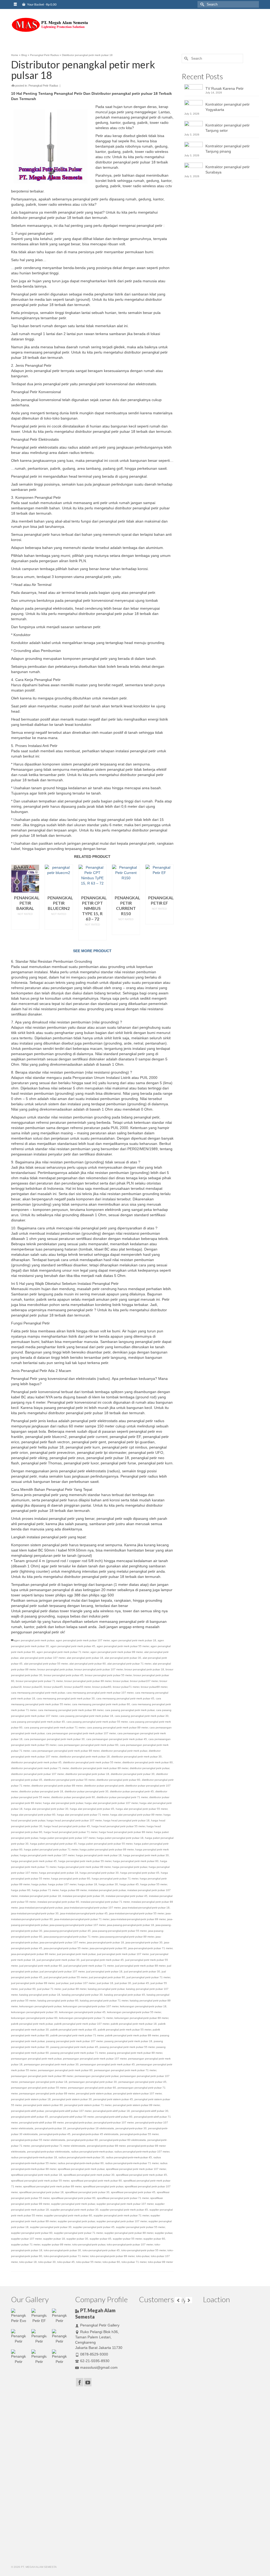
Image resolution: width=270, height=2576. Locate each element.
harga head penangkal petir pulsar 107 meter (74, 1820)
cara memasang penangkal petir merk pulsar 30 (66, 1698)
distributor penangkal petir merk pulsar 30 (136, 1757)
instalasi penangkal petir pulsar (107, 1890)
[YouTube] (88, 2382)
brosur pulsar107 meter (144, 1681)
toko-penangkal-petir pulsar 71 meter (66, 2256)
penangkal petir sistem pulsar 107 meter (137, 2093)
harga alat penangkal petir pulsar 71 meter (83, 1815)
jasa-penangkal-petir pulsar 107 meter (62, 1942)
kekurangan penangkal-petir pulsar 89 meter (141, 2018)
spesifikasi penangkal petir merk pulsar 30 (89, 2175)
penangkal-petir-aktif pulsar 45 (30, 2117)
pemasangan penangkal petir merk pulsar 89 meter (42, 2076)
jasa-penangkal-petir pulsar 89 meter (33, 1954)
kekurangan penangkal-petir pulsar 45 (82, 2012)
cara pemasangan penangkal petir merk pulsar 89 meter (65, 1751)
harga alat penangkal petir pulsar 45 (92, 1809)
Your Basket (42, 4)
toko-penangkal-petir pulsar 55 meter (144, 2250)
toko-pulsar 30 (47, 2262)
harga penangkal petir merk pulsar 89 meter (84, 1867)
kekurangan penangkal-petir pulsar (40, 2006)
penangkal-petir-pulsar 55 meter (139, 2134)
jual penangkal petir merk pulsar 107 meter (123, 1954)
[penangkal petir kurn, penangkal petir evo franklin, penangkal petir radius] (50, 25)
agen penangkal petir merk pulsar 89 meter (117, 1652)
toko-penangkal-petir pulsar (89, 2244)
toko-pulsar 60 (111, 2262)
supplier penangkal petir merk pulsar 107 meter (125, 2204)
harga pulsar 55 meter (154, 1884)
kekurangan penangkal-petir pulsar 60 (34, 2018)
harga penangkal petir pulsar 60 (71, 1879)
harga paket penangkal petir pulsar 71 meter (51, 1849)
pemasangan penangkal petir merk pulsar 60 (65, 2070)
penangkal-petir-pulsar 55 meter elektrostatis (38, 2140)
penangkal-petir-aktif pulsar (27, 2111)
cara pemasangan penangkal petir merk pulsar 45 (117, 1739)
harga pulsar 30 (108, 1884)
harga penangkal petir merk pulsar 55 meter (85, 1861)
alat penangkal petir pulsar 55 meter (46, 1664)
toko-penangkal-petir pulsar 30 (62, 2250)
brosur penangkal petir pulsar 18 (144, 1669)
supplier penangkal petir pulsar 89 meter (129, 2233)
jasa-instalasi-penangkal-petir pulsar (41, 1908)
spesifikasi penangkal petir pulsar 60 (73, 2198)
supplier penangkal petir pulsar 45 (94, 2227)
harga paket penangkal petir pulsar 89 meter (107, 1849)
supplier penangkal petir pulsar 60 (32, 2233)
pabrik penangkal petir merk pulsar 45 (73, 2030)
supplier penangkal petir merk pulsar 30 (74, 2210)
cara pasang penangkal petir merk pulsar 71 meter (55, 1727)
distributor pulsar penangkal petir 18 (41, 1791)
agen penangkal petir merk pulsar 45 (73, 1646)
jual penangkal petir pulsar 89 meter (33, 1983)
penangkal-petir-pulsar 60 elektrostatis (123, 2140)
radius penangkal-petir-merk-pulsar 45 (129, 2157)
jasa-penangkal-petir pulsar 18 (105, 1942)
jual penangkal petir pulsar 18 (104, 1971)
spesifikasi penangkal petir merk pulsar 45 (141, 2175)
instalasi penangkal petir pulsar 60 (58, 1902)
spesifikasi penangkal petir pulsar (103, 2186)
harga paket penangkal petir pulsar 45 (53, 1844)
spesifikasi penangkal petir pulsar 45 (133, 2192)
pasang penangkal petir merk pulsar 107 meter (74, 2041)
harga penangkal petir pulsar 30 (99, 1873)
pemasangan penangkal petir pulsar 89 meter (47, 2093)
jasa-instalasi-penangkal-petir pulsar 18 (146, 1908)
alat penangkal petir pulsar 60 (88, 1664)
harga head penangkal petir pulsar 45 (67, 1826)
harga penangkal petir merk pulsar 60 (136, 1861)
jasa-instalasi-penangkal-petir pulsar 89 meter (138, 1919)
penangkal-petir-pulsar (79, 2123)
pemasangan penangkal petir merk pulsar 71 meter (125, 2070)
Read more (25, 923)
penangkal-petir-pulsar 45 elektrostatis (95, 2134)
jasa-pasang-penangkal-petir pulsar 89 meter (127, 1937)
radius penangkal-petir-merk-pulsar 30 (81, 2157)
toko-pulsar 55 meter (89, 2262)
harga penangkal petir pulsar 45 (140, 1873)
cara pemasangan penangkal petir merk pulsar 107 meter (81, 1733)
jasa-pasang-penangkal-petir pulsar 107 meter (78, 1925)
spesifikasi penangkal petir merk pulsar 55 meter (40, 2181)
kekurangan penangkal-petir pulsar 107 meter (91, 2006)
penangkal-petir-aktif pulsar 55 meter (72, 2117)
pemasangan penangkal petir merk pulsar (36, 2059)
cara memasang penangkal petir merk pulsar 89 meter (71, 1710)
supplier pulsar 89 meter (56, 2244)
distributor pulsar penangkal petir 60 (73, 1797)
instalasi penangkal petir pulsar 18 (40, 1896)
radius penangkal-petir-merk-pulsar (92, 2152)
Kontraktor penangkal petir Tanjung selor (228, 128)
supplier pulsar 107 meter (26, 2239)
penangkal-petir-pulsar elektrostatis (48, 2152)
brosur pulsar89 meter (154, 1687)
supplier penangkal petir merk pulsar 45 (124, 2210)
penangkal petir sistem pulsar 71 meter (88, 2105)
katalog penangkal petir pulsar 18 (40, 1995)
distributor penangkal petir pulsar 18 (87, 1774)
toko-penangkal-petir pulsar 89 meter (112, 2256)
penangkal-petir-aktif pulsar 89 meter (41, 2123)
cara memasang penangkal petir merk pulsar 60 (101, 1704)
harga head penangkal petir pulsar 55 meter (118, 1826)
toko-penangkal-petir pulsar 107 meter (130, 2244)
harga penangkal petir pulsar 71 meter (115, 1879)
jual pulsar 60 (27, 1989)
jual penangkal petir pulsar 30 (142, 1971)
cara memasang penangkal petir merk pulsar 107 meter (100, 1693)
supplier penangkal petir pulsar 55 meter (140, 2227)
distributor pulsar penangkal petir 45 (132, 1791)
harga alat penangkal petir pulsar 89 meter (136, 1815)
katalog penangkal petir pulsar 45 (125, 1995)
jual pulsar (62, 1983)
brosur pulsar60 (102, 1687)
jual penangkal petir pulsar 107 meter (62, 1971)
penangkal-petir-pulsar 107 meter (114, 2123)
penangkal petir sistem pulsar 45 (113, 2099)
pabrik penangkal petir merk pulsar (32, 2024)
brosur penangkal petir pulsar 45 (64, 1675)
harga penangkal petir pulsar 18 (59, 1873)
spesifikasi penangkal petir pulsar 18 (41, 2192)
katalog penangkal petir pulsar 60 (58, 2001)
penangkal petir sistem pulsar (94, 2093)
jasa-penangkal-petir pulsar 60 (108, 1948)
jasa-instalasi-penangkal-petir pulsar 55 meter (137, 1913)
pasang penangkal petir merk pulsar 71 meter (78, 2053)
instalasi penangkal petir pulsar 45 (127, 1896)
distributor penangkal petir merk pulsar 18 (85, 1757)
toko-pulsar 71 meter (134, 2262)
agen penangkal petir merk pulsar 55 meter (123, 1646)
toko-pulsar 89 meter (160, 2262)
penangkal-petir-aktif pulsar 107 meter (68, 2111)
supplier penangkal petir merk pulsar (73, 2204)
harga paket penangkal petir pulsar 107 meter (67, 1838)
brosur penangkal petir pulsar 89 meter (88, 1681)
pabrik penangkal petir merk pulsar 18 (134, 2024)
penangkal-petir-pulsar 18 (50, 2128)
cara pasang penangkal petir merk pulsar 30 (142, 1716)
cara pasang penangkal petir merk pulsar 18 (86, 1716)
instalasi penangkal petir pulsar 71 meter (105, 1902)
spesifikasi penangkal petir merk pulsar (81, 2169)
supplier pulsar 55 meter (127, 2239)
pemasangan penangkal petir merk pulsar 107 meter (95, 2059)
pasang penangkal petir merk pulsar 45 (74, 2047)
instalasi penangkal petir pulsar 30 (83, 1896)
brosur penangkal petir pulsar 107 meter (99, 1669)
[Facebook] (80, 2382)
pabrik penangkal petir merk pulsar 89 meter (132, 2035)
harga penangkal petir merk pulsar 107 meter (47, 1855)
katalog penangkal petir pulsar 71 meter (104, 2001)
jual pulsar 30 (123, 1983)
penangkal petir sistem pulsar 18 (31, 2099)
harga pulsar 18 (87, 1884)
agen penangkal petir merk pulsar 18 (134, 1640)
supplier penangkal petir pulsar (76, 2221)
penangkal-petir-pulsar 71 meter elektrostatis (58, 2146)
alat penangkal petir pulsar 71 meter (129, 1664)
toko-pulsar (143, 2256)
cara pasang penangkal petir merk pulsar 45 (38, 1722)
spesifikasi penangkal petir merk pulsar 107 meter (136, 2169)
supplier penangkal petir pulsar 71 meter (78, 2233)
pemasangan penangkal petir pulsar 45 (142, 2082)
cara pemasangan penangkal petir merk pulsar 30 (54, 1739)
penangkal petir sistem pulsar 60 (43, 2105)
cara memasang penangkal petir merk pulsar (38, 1693)
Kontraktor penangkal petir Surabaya (228, 170)
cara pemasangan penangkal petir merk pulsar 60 (88, 1745)
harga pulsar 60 (21, 1890)
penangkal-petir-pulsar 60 (82, 2140)
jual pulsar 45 (141, 1983)
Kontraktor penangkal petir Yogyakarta (228, 107)
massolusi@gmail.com (99, 2367)
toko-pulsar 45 (66, 2262)
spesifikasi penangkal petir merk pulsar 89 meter (52, 2186)
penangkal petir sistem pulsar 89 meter (136, 2105)
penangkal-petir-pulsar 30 (131, 2128)
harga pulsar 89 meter (73, 1890)
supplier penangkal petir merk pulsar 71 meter (121, 2215)
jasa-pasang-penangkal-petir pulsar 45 (67, 1931)
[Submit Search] (201, 4)
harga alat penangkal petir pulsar (63, 1803)
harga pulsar (39, 1884)
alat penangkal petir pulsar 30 (123, 1658)
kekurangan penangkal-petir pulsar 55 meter (134, 2012)
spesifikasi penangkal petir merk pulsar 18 (37, 2175)
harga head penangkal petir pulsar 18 (126, 1820)
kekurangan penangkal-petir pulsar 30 (34, 2012)
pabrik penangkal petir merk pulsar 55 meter (124, 2030)
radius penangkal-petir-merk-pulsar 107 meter (142, 2152)
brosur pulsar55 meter (78, 1687)
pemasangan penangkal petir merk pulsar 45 (107, 2064)
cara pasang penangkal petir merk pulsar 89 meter (117, 1727)
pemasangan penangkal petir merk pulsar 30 (51, 2064)
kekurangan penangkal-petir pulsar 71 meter (86, 2018)
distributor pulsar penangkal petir (104, 1786)
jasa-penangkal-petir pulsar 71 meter (150, 1948)
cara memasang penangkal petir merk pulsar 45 (125, 1698)
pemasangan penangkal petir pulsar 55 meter (39, 2088)
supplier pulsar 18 (54, 2239)
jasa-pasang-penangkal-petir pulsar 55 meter (119, 1931)
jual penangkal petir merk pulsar (76, 1954)
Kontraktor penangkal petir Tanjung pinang (228, 149)
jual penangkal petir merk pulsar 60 (41, 1966)
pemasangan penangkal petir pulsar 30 (93, 2082)
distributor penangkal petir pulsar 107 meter (37, 1774)
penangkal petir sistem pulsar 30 (72, 2099)
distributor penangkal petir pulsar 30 (133, 1774)
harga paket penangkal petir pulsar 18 (120, 1838)
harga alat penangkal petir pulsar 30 (46, 1809)
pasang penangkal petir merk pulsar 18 (128, 2041)
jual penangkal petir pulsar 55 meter (66, 1977)
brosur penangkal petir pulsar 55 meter (108, 1675)
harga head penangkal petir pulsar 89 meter (126, 1832)
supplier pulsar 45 (100, 2239)
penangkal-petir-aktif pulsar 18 (111, 2111)
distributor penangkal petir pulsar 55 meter (69, 1780)
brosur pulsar (121, 1681)
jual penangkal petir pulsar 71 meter (148, 1977)
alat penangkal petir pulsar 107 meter (42, 1658)
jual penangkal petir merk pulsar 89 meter (140, 1966)
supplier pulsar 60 (154, 2239)
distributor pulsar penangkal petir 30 (86, 1791)
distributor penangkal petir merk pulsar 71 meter (40, 1768)
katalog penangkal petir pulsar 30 (82, 1995)
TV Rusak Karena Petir (225, 88)
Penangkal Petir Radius (43, 86)
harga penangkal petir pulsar (130, 1867)
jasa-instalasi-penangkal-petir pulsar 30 (35, 1913)
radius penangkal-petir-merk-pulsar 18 (34, 2157)
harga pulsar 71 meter (45, 1890)
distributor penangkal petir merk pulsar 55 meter (92, 1762)
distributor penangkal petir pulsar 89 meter (57, 1786)
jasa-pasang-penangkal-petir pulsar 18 (131, 1925)
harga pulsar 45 (129, 1884)
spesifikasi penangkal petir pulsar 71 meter (123, 2198)
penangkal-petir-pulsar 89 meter (106, 2146)
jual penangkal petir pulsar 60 (107, 1977)
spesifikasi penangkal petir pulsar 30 (87, 2192)
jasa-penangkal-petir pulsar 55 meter (66, 1948)
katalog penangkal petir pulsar (106, 1989)
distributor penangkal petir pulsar (150, 1768)
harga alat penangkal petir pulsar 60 (33, 1815)
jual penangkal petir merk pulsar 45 (102, 1960)
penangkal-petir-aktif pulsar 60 (114, 2117)
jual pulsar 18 (105, 1983)
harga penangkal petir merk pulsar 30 (146, 1855)
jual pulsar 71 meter (49, 1989)
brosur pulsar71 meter (126, 1687)
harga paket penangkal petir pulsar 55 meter (105, 1844)
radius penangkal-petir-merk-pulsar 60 (81, 2163)
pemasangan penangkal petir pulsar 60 (92, 2088)
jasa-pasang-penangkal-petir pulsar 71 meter (71, 1937)
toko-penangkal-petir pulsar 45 (101, 2250)
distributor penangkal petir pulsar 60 (118, 1780)
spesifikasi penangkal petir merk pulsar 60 (96, 2181)
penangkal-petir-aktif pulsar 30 (150, 2111)
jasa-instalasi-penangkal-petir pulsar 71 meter (82, 1919)
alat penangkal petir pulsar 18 (85, 1658)
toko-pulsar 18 (28, 2262)
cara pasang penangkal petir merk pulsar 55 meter (97, 1722)
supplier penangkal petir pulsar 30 (51, 2227)
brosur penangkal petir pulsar (55, 1669)
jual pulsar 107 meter (83, 1983)
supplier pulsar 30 (77, 2239)
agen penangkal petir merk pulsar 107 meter (83, 1640)
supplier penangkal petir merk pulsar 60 (68, 2215)
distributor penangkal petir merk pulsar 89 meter (99, 1768)
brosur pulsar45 (53, 1687)
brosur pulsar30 (33, 1687)
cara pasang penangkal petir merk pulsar (130, 1710)
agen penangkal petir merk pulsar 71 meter (63, 1652)
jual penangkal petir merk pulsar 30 (58, 1960)
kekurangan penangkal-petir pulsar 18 (143, 2006)
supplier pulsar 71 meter (26, 2244)
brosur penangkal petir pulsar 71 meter (39, 1681)
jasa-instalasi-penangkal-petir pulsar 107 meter (92, 1908)
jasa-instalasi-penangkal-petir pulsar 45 (84, 1913)
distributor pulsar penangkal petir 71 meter (122, 1797)
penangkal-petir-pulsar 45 (55, 2134)
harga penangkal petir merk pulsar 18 (99, 1855)
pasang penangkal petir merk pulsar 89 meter (135, 2053)
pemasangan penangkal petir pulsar (97, 2076)
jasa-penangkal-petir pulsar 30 (144, 1942)
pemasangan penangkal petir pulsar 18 (43, 2082)
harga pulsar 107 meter (62, 1884)
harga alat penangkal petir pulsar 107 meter (111, 1803)
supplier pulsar (163, 2233)
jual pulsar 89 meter (74, 1989)
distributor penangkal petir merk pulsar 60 (148, 1762)
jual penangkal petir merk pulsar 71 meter (89, 1966)
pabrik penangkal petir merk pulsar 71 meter (77, 2035)
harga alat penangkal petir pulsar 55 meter (142, 1809)
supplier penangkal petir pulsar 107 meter (122, 2221)
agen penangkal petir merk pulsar (34, 1640)
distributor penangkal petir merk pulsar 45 (36, 1762)
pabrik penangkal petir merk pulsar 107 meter (82, 2024)
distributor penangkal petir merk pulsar (124, 1751)
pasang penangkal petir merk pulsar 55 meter (127, 2047)
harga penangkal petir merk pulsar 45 (34, 1861)
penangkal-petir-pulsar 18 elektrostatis (91, 2128)
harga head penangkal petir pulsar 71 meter (71, 1832)
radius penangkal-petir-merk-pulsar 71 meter (132, 2163)
